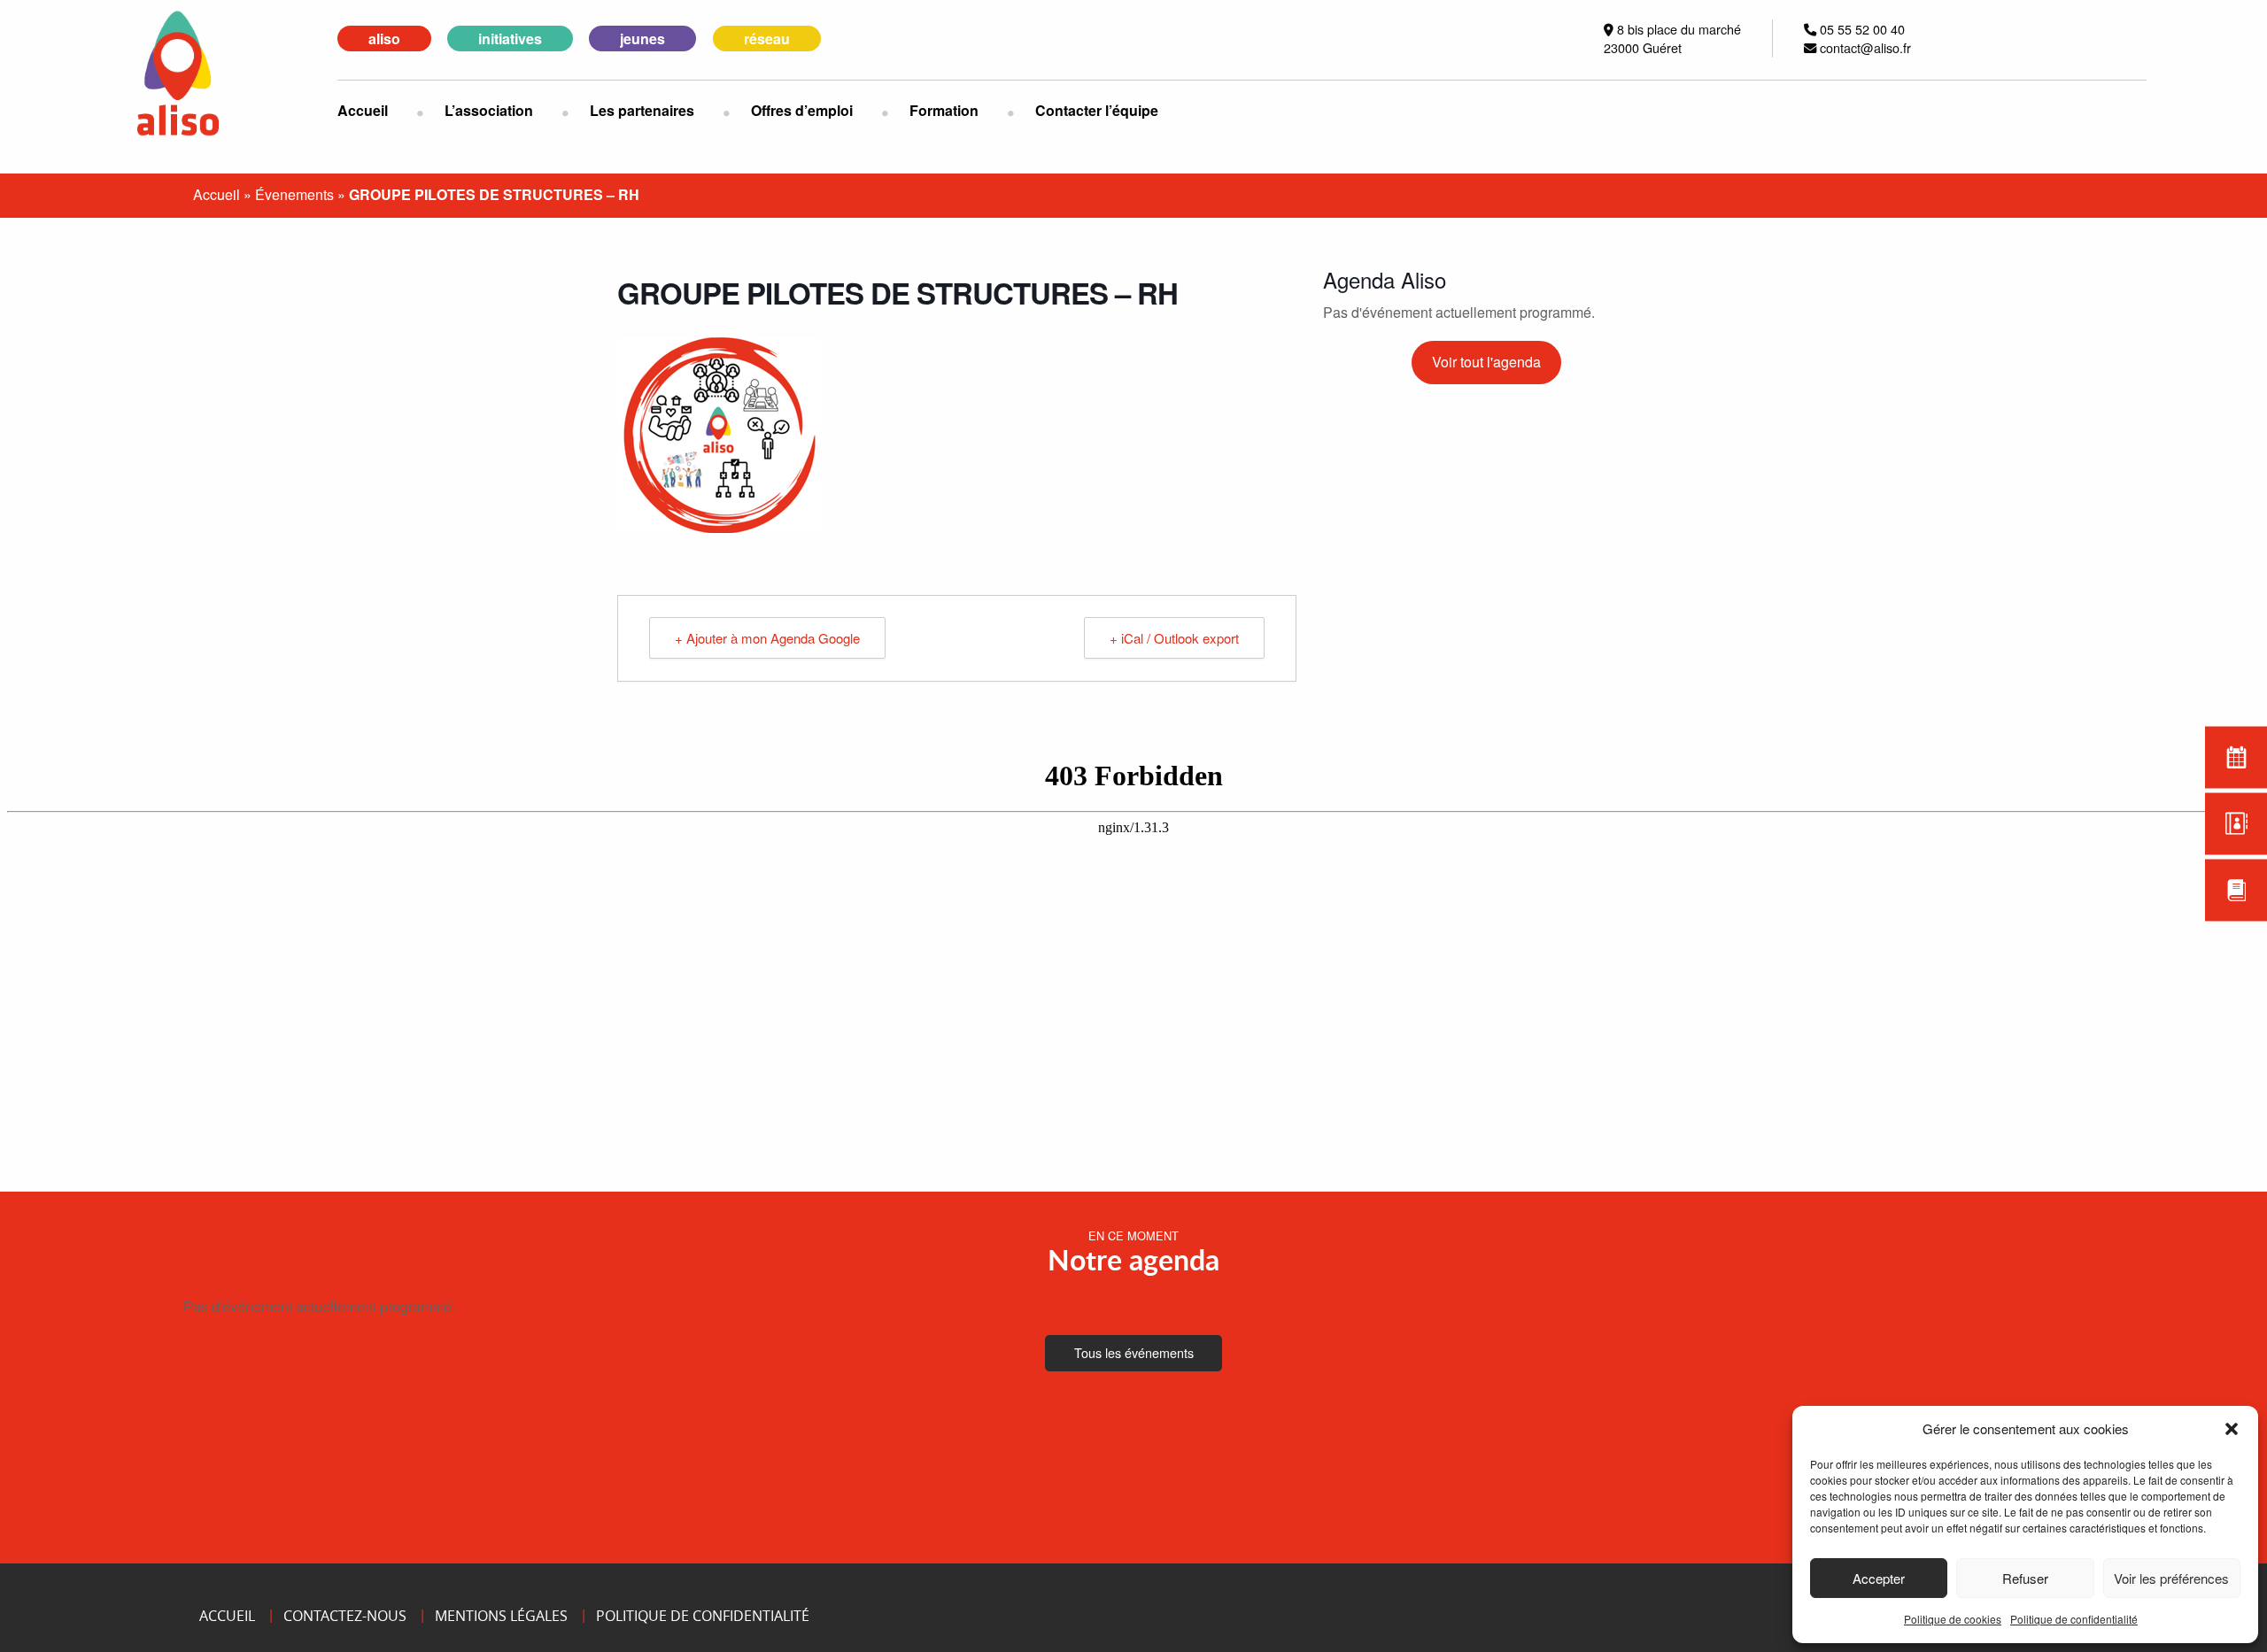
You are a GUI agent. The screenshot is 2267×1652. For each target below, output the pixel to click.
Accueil (363, 110)
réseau (767, 39)
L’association (489, 110)
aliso (384, 39)
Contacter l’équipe (1097, 110)
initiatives (510, 39)
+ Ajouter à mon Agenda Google (767, 638)
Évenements (294, 194)
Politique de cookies (1953, 1619)
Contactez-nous (345, 1616)
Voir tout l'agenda (1486, 362)
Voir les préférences (2171, 1578)
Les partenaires (642, 110)
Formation (944, 110)
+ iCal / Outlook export (1174, 638)
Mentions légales (501, 1616)
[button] (2232, 1429)
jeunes (642, 39)
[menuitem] (377, 111)
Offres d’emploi (802, 110)
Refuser (2025, 1578)
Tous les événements (1134, 1352)
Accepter (1879, 1578)
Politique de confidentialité (2074, 1619)
